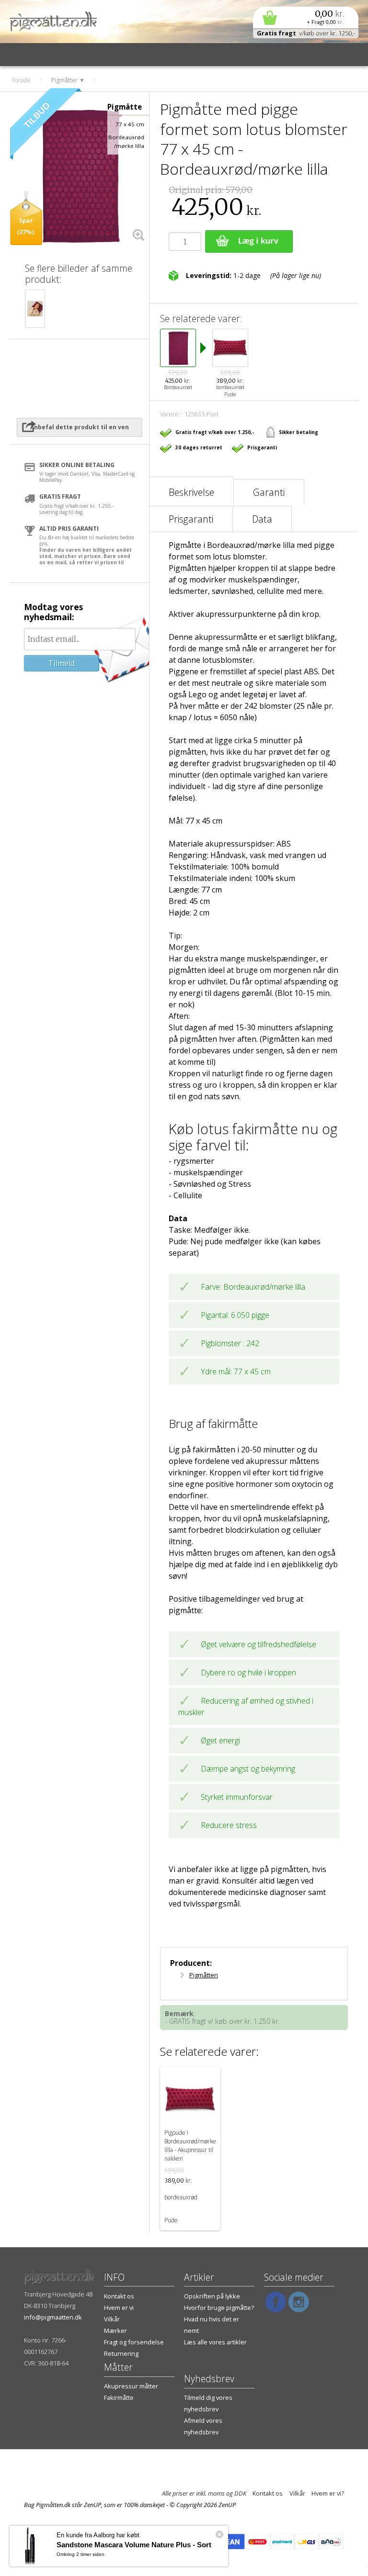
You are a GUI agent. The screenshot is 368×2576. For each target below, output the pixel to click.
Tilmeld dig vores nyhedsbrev (208, 2403)
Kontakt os (119, 2296)
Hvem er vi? (328, 2493)
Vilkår (112, 2319)
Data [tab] (262, 519)
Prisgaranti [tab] (191, 519)
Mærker (115, 2331)
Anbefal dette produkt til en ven (80, 427)
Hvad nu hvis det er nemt (212, 2325)
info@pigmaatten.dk (53, 2317)
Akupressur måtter (131, 2386)
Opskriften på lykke (212, 2296)
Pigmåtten (204, 1975)
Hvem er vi (119, 2308)
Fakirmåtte (119, 2398)
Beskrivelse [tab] (191, 492)
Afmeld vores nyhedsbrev (203, 2426)
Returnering (121, 2353)
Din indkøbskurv (306, 17)
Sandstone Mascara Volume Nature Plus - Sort (134, 2545)
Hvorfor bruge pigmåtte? (219, 2308)
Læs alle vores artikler (215, 2342)
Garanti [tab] (269, 492)
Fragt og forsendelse (134, 2342)
